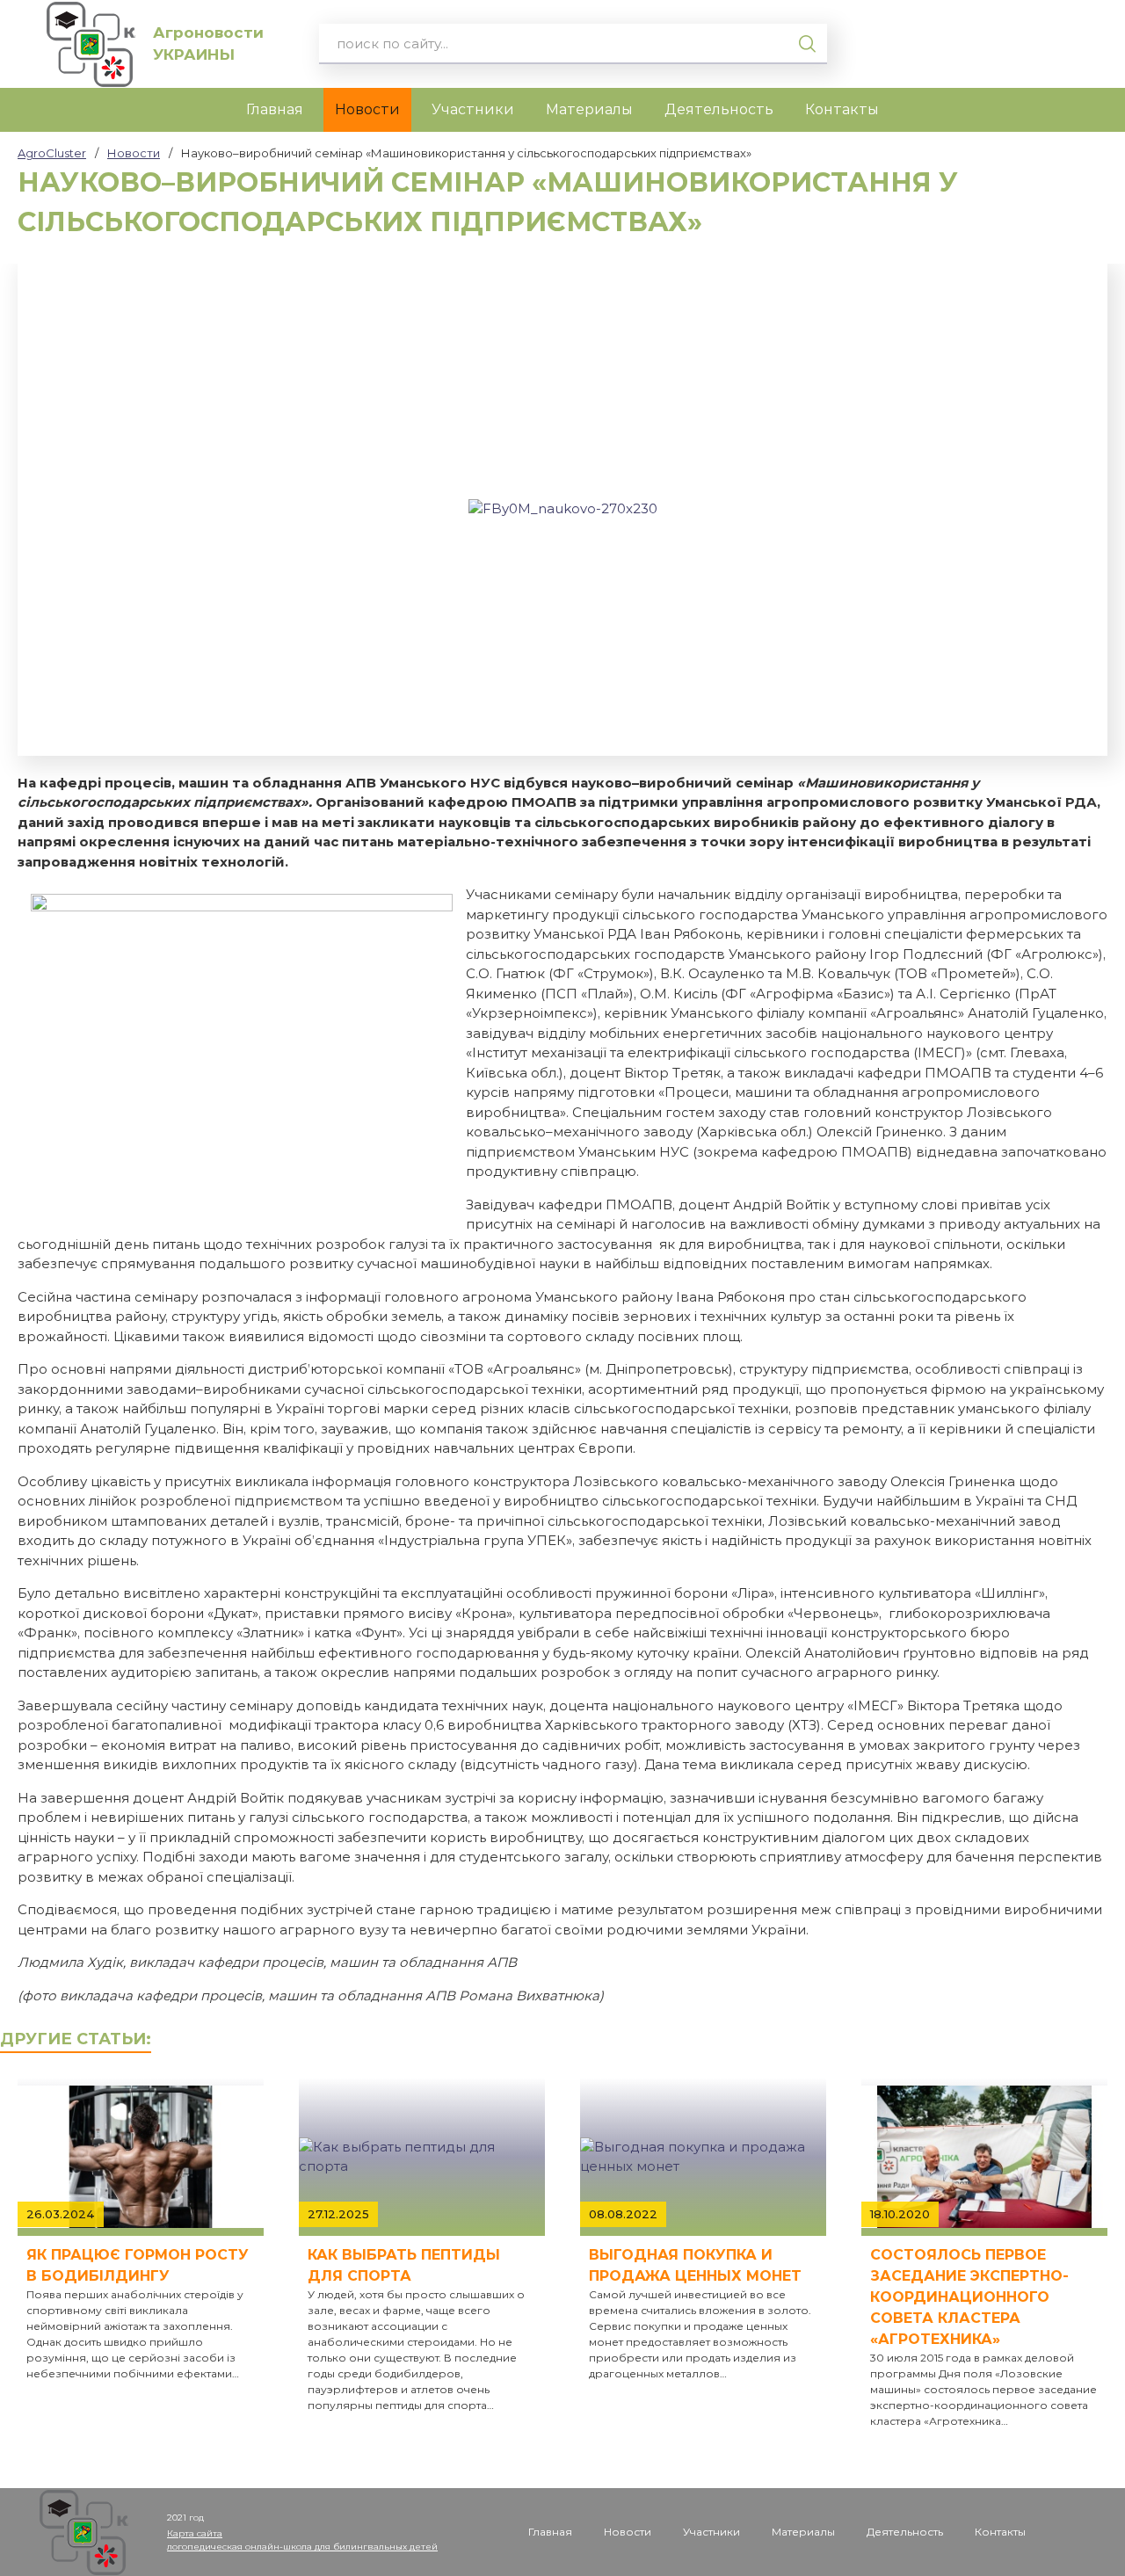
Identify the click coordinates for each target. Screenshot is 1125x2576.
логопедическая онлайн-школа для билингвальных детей (302, 2547)
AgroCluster (52, 153)
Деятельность (719, 109)
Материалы (589, 109)
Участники (473, 109)
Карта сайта (195, 2533)
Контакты (842, 109)
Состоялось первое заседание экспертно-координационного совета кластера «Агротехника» (969, 2297)
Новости (367, 109)
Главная (275, 109)
